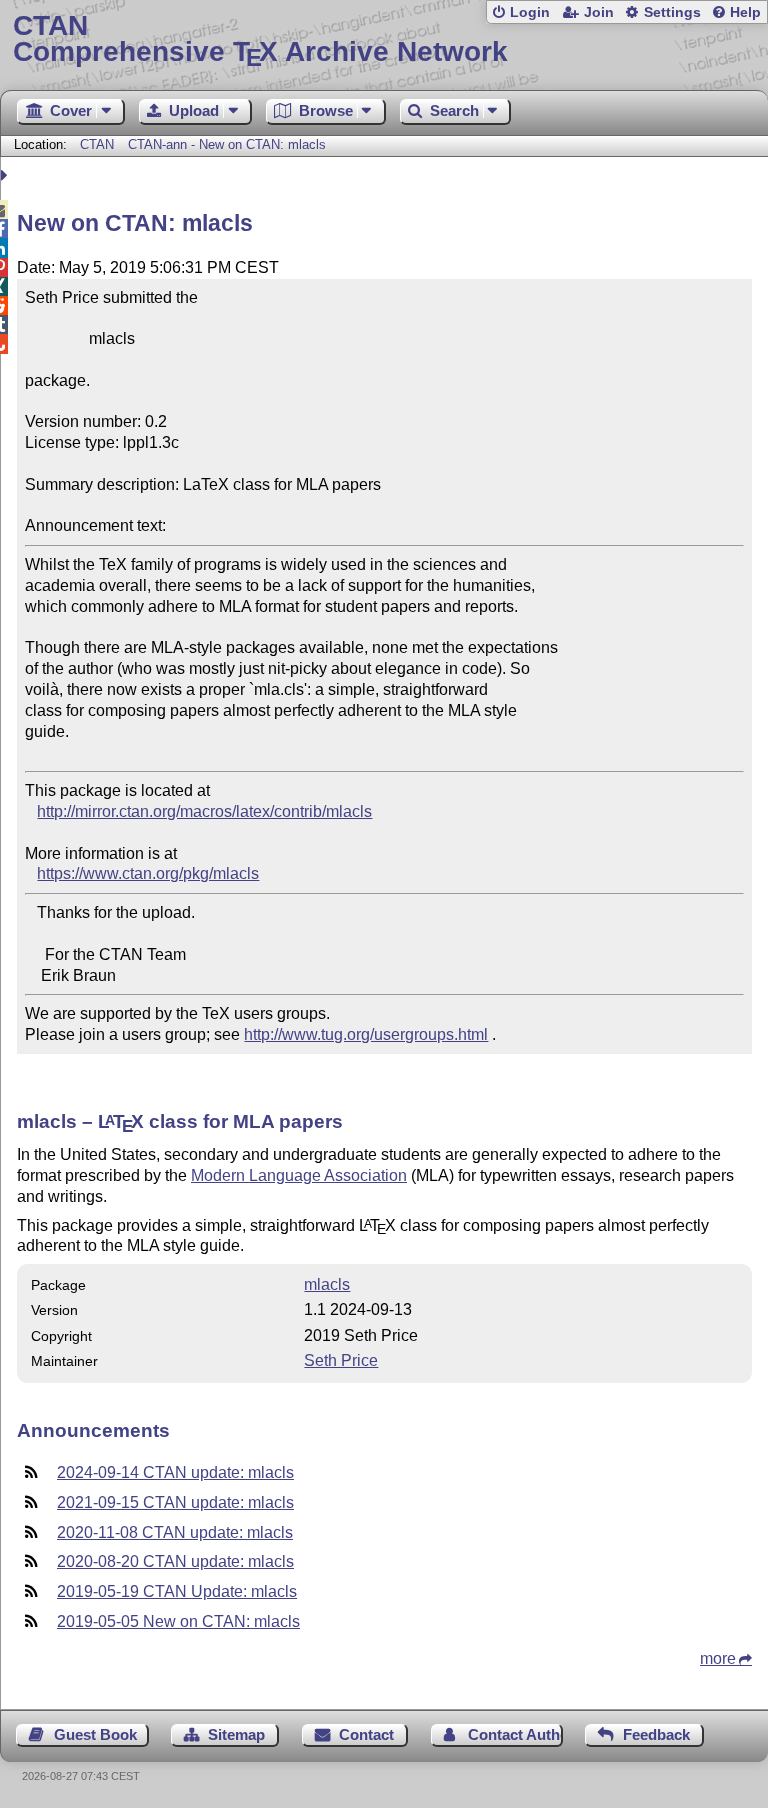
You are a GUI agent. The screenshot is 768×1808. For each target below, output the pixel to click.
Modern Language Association (299, 1175)
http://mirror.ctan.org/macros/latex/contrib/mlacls (204, 811)
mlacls (327, 1284)
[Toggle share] (6, 175)
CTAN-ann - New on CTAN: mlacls (227, 144)
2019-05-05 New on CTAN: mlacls (178, 1621)
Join (599, 12)
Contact (366, 1734)
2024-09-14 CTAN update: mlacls (175, 1472)
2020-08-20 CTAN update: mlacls (175, 1561)
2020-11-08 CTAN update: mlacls (175, 1532)
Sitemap (236, 1734)
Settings (672, 12)
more (718, 1658)
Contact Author (515, 1734)
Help (745, 12)
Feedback (656, 1734)
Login (530, 12)
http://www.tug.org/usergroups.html (366, 1034)
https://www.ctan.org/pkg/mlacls (148, 873)
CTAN (97, 144)
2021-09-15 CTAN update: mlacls (175, 1502)
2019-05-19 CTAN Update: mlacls (177, 1591)
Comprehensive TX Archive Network (260, 39)
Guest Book (95, 1734)
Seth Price (341, 1360)
